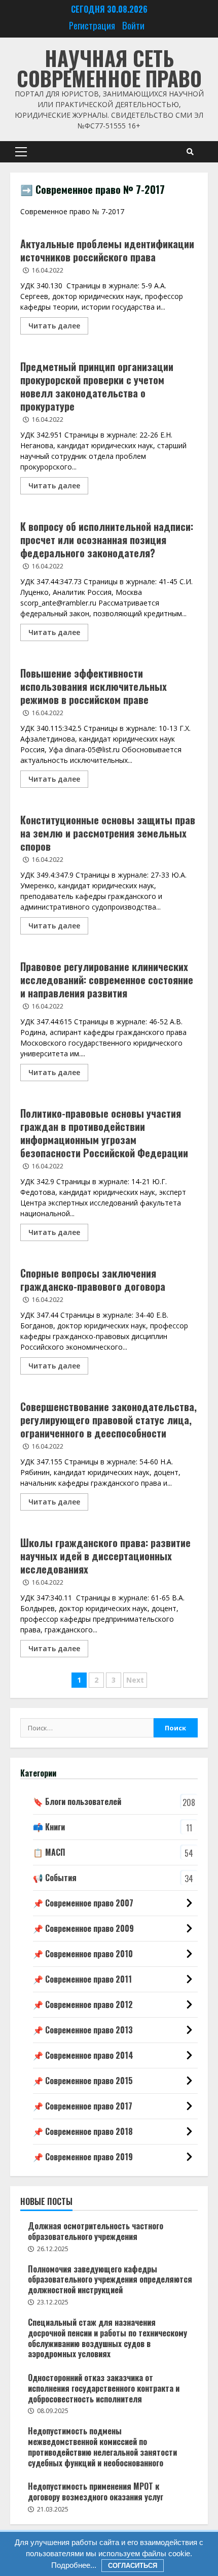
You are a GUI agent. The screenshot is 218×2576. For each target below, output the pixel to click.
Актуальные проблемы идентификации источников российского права (107, 250)
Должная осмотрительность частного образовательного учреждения (96, 2231)
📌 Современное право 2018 (83, 2131)
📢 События (55, 1878)
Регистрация (92, 25)
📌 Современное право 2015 (83, 2081)
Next (135, 1680)
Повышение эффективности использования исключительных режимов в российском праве (94, 686)
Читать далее (54, 326)
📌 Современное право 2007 (83, 1903)
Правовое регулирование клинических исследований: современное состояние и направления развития (107, 980)
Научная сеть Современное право (109, 68)
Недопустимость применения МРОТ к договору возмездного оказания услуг (96, 2491)
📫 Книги (49, 1827)
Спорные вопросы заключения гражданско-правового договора (93, 1280)
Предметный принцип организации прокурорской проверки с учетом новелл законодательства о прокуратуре (97, 386)
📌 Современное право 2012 (83, 2004)
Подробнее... (74, 2565)
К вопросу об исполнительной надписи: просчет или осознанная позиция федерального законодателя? (107, 540)
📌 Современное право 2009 (83, 1928)
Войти (133, 25)
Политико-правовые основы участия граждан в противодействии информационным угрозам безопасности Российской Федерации (104, 1133)
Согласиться (133, 2566)
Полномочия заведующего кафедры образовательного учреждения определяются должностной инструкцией (110, 2280)
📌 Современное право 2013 (83, 2030)
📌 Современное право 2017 (83, 2106)
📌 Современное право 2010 (83, 1954)
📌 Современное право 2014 (83, 2055)
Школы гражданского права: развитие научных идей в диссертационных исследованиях (105, 1556)
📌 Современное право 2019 (83, 2157)
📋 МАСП (49, 1852)
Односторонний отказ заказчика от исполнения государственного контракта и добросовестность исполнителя (104, 2388)
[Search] (190, 152)
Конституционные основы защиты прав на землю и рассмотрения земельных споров (108, 833)
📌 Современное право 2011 (82, 1979)
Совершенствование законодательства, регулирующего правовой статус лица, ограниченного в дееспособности (108, 1420)
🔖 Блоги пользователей (77, 1801)
